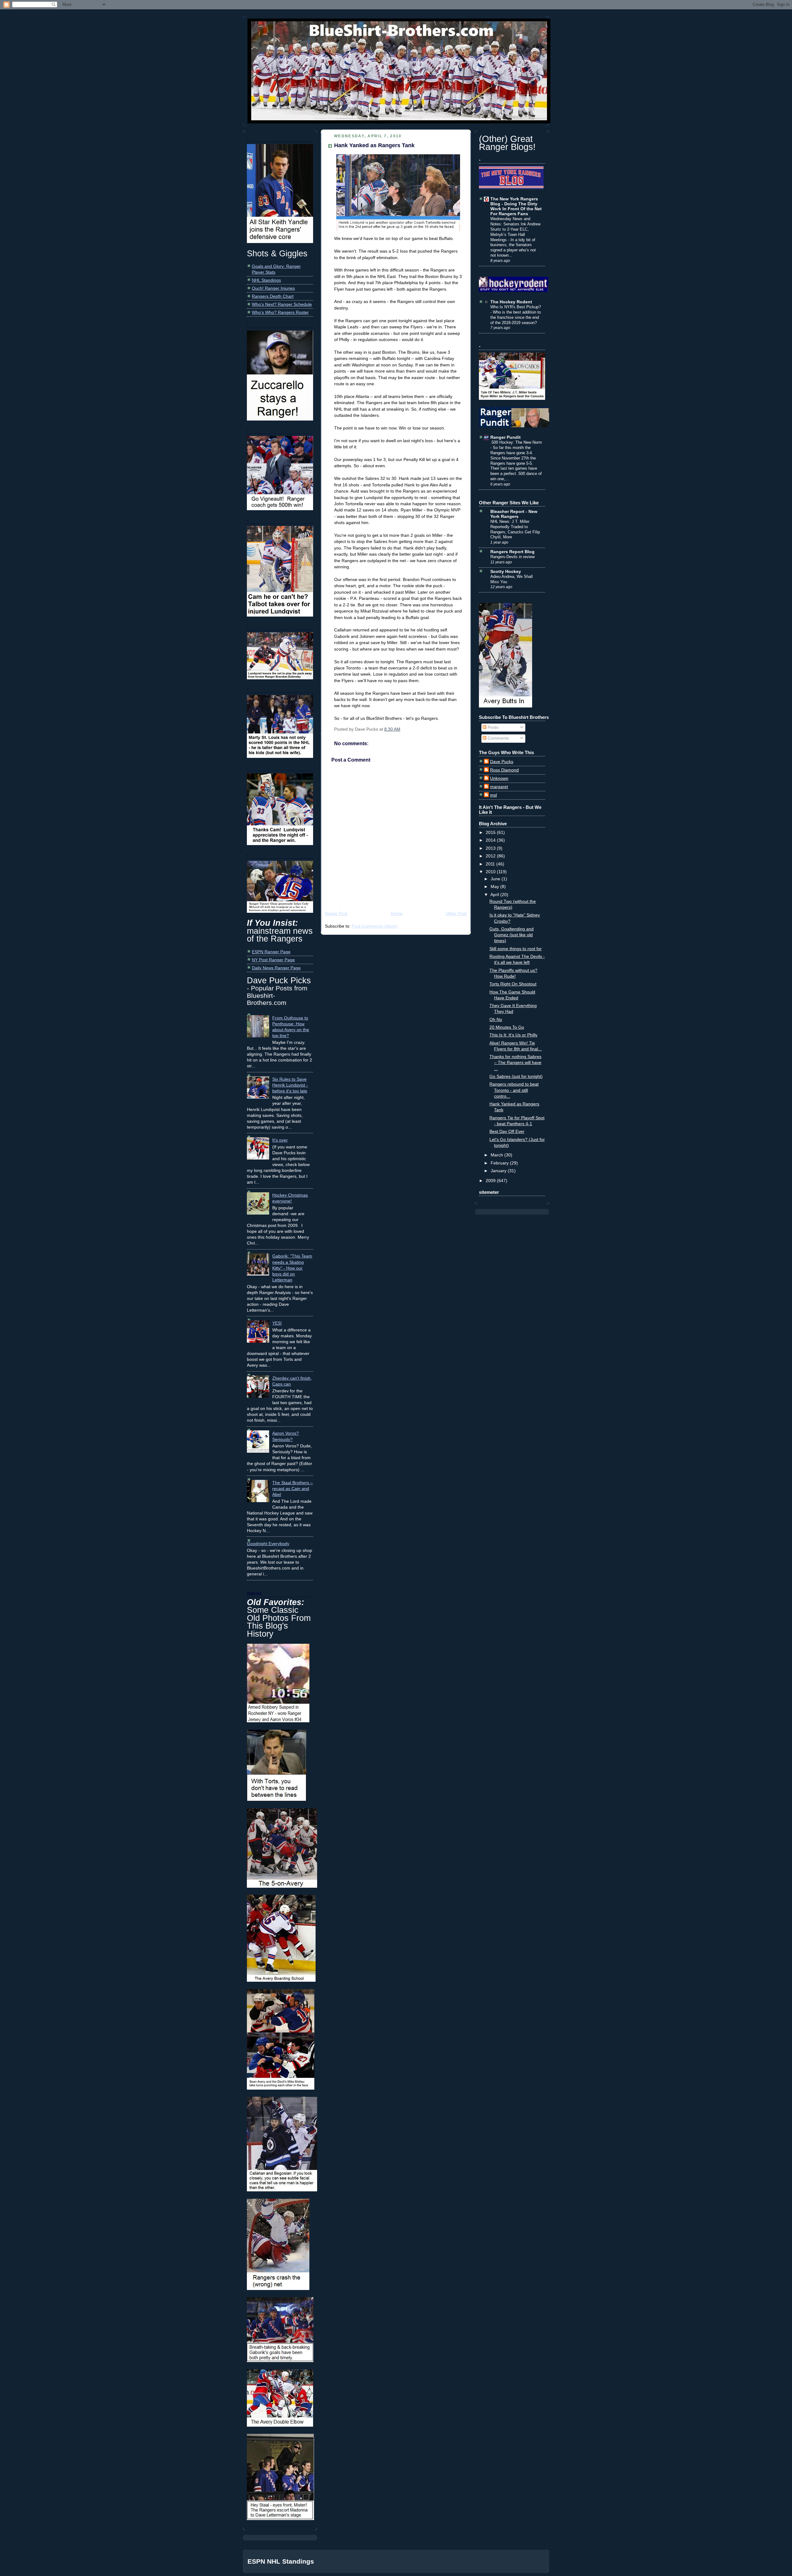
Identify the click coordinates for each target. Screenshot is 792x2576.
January (499, 1171)
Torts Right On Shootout (513, 984)
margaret (499, 787)
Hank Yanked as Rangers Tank (374, 145)
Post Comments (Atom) (375, 926)
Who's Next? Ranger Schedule (282, 304)
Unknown (499, 778)
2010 (491, 872)
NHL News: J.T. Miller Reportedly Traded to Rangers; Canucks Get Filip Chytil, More (515, 529)
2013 (491, 848)
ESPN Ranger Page (271, 952)
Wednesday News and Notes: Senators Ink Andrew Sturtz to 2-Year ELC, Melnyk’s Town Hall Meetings (515, 229)
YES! (277, 1323)
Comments (498, 738)
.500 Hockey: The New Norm (516, 442)
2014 (491, 840)
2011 (491, 864)
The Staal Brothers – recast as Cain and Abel (293, 1489)
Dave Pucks (502, 762)
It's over (280, 1140)
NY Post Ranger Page (273, 960)
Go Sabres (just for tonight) (516, 1077)
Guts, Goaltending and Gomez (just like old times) (512, 935)
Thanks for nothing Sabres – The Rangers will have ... (515, 1063)
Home (397, 914)
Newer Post (336, 914)
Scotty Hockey (506, 572)
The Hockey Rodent (511, 302)
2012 (491, 856)
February (500, 1163)
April (495, 895)
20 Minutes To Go (507, 1027)
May (495, 887)
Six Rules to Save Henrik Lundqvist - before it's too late (290, 1085)
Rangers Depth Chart (273, 296)
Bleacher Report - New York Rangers (514, 514)
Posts (492, 727)
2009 (491, 1181)
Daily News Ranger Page (276, 968)
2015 (491, 833)
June (496, 879)
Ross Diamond (504, 770)
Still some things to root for (516, 949)
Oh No (496, 1020)
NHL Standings (266, 280)
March (497, 1155)
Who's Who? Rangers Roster (280, 312)
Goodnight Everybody (268, 1544)
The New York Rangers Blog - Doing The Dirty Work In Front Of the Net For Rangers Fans (516, 206)
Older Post (456, 914)
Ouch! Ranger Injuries (273, 288)
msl (493, 795)
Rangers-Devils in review (512, 557)
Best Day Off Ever (507, 1132)
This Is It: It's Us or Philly (513, 1035)
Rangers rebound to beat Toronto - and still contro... (514, 1090)
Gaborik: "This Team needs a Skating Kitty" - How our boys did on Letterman (292, 1268)
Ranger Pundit (506, 437)
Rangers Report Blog (512, 552)
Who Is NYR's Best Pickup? (516, 307)
